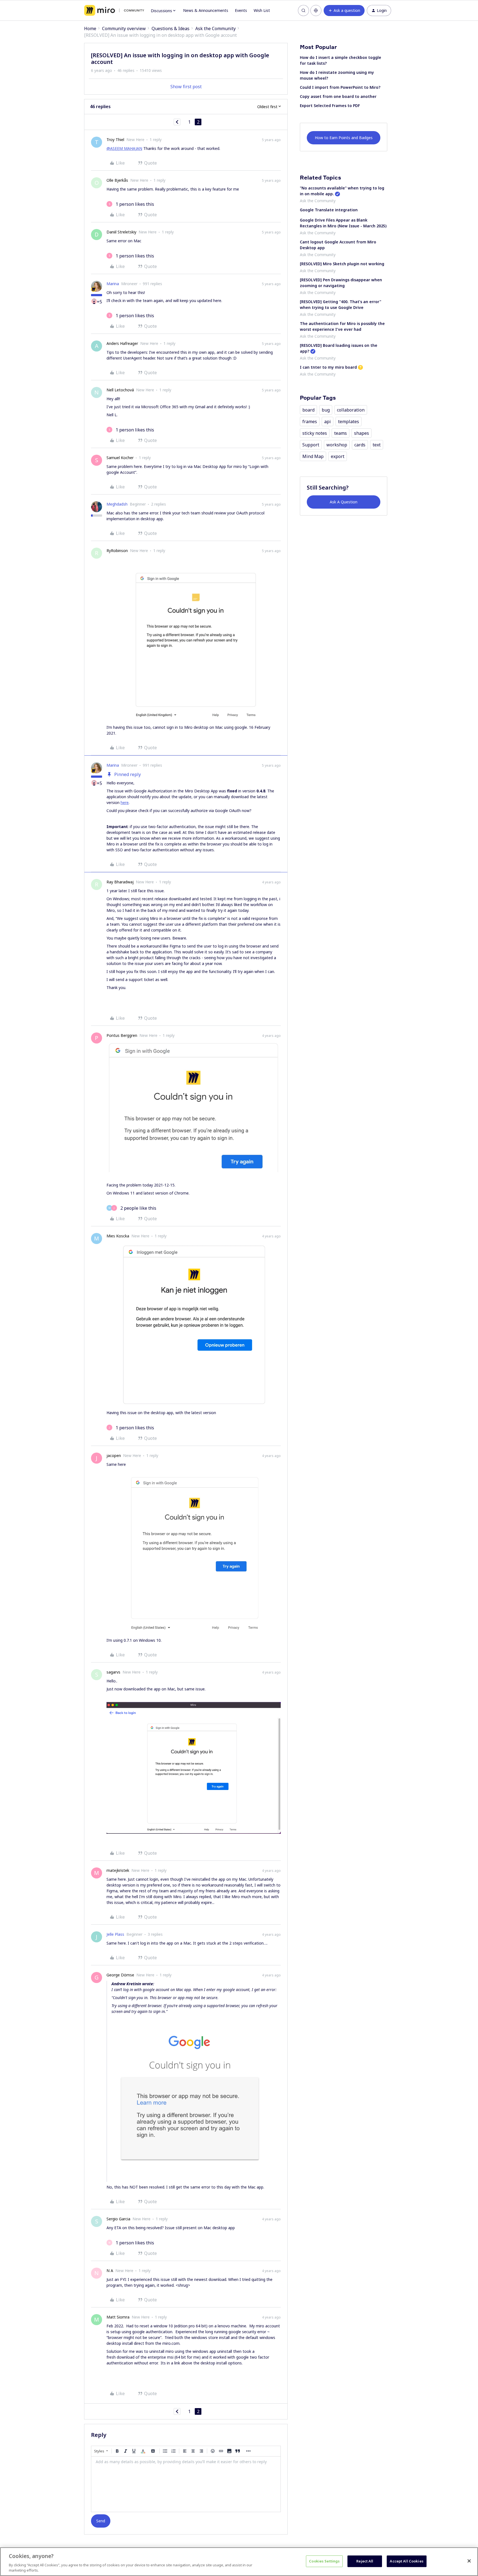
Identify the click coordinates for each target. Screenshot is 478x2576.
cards (360, 445)
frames (310, 421)
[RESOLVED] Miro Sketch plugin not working (342, 264)
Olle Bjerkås (117, 180)
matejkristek (118, 1870)
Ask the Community (215, 28)
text (377, 445)
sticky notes (315, 433)
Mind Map (313, 456)
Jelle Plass (115, 1934)
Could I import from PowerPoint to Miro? (340, 87)
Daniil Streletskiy (121, 232)
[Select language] (316, 11)
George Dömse (120, 1975)
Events (241, 10)
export (338, 456)
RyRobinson (117, 551)
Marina (113, 284)
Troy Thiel (115, 140)
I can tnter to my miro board (328, 367)
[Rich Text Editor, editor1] (186, 2484)
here (125, 802)
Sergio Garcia (118, 2219)
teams (341, 433)
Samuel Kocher (120, 458)
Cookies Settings (324, 2561)
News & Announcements (206, 10)
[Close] (469, 2561)
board (308, 410)
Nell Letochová (120, 390)
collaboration (351, 410)
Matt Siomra (118, 2317)
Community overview (124, 28)
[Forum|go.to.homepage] (114, 11)
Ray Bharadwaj (120, 882)
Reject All (365, 2561)
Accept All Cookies (406, 2561)
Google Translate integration (329, 210)
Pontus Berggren (122, 1035)
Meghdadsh (117, 504)
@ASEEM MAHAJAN (124, 148)
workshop (337, 445)
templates (349, 421)
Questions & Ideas (171, 28)
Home (90, 28)
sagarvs (113, 1672)
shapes (362, 433)
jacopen (114, 1455)
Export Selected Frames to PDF (330, 106)
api (328, 421)
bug (326, 410)
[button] (344, 11)
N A (110, 2271)
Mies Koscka (118, 1236)
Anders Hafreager (122, 343)
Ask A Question (344, 502)
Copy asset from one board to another (338, 96)
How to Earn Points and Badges (344, 138)
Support (311, 445)
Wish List (262, 10)
